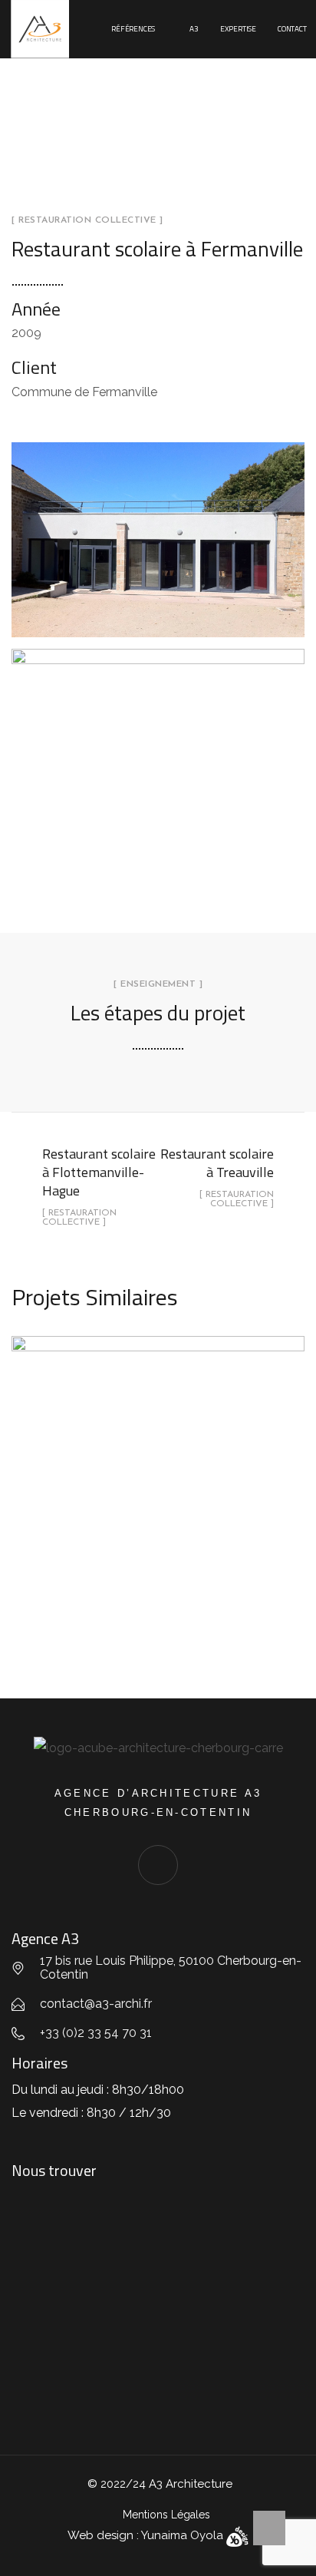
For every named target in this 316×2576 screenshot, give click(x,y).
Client (34, 367)
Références (133, 29)
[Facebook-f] (158, 1865)
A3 (194, 29)
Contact (292, 29)
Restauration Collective (158, 1514)
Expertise (238, 29)
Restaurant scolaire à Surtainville (158, 1465)
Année (36, 309)
